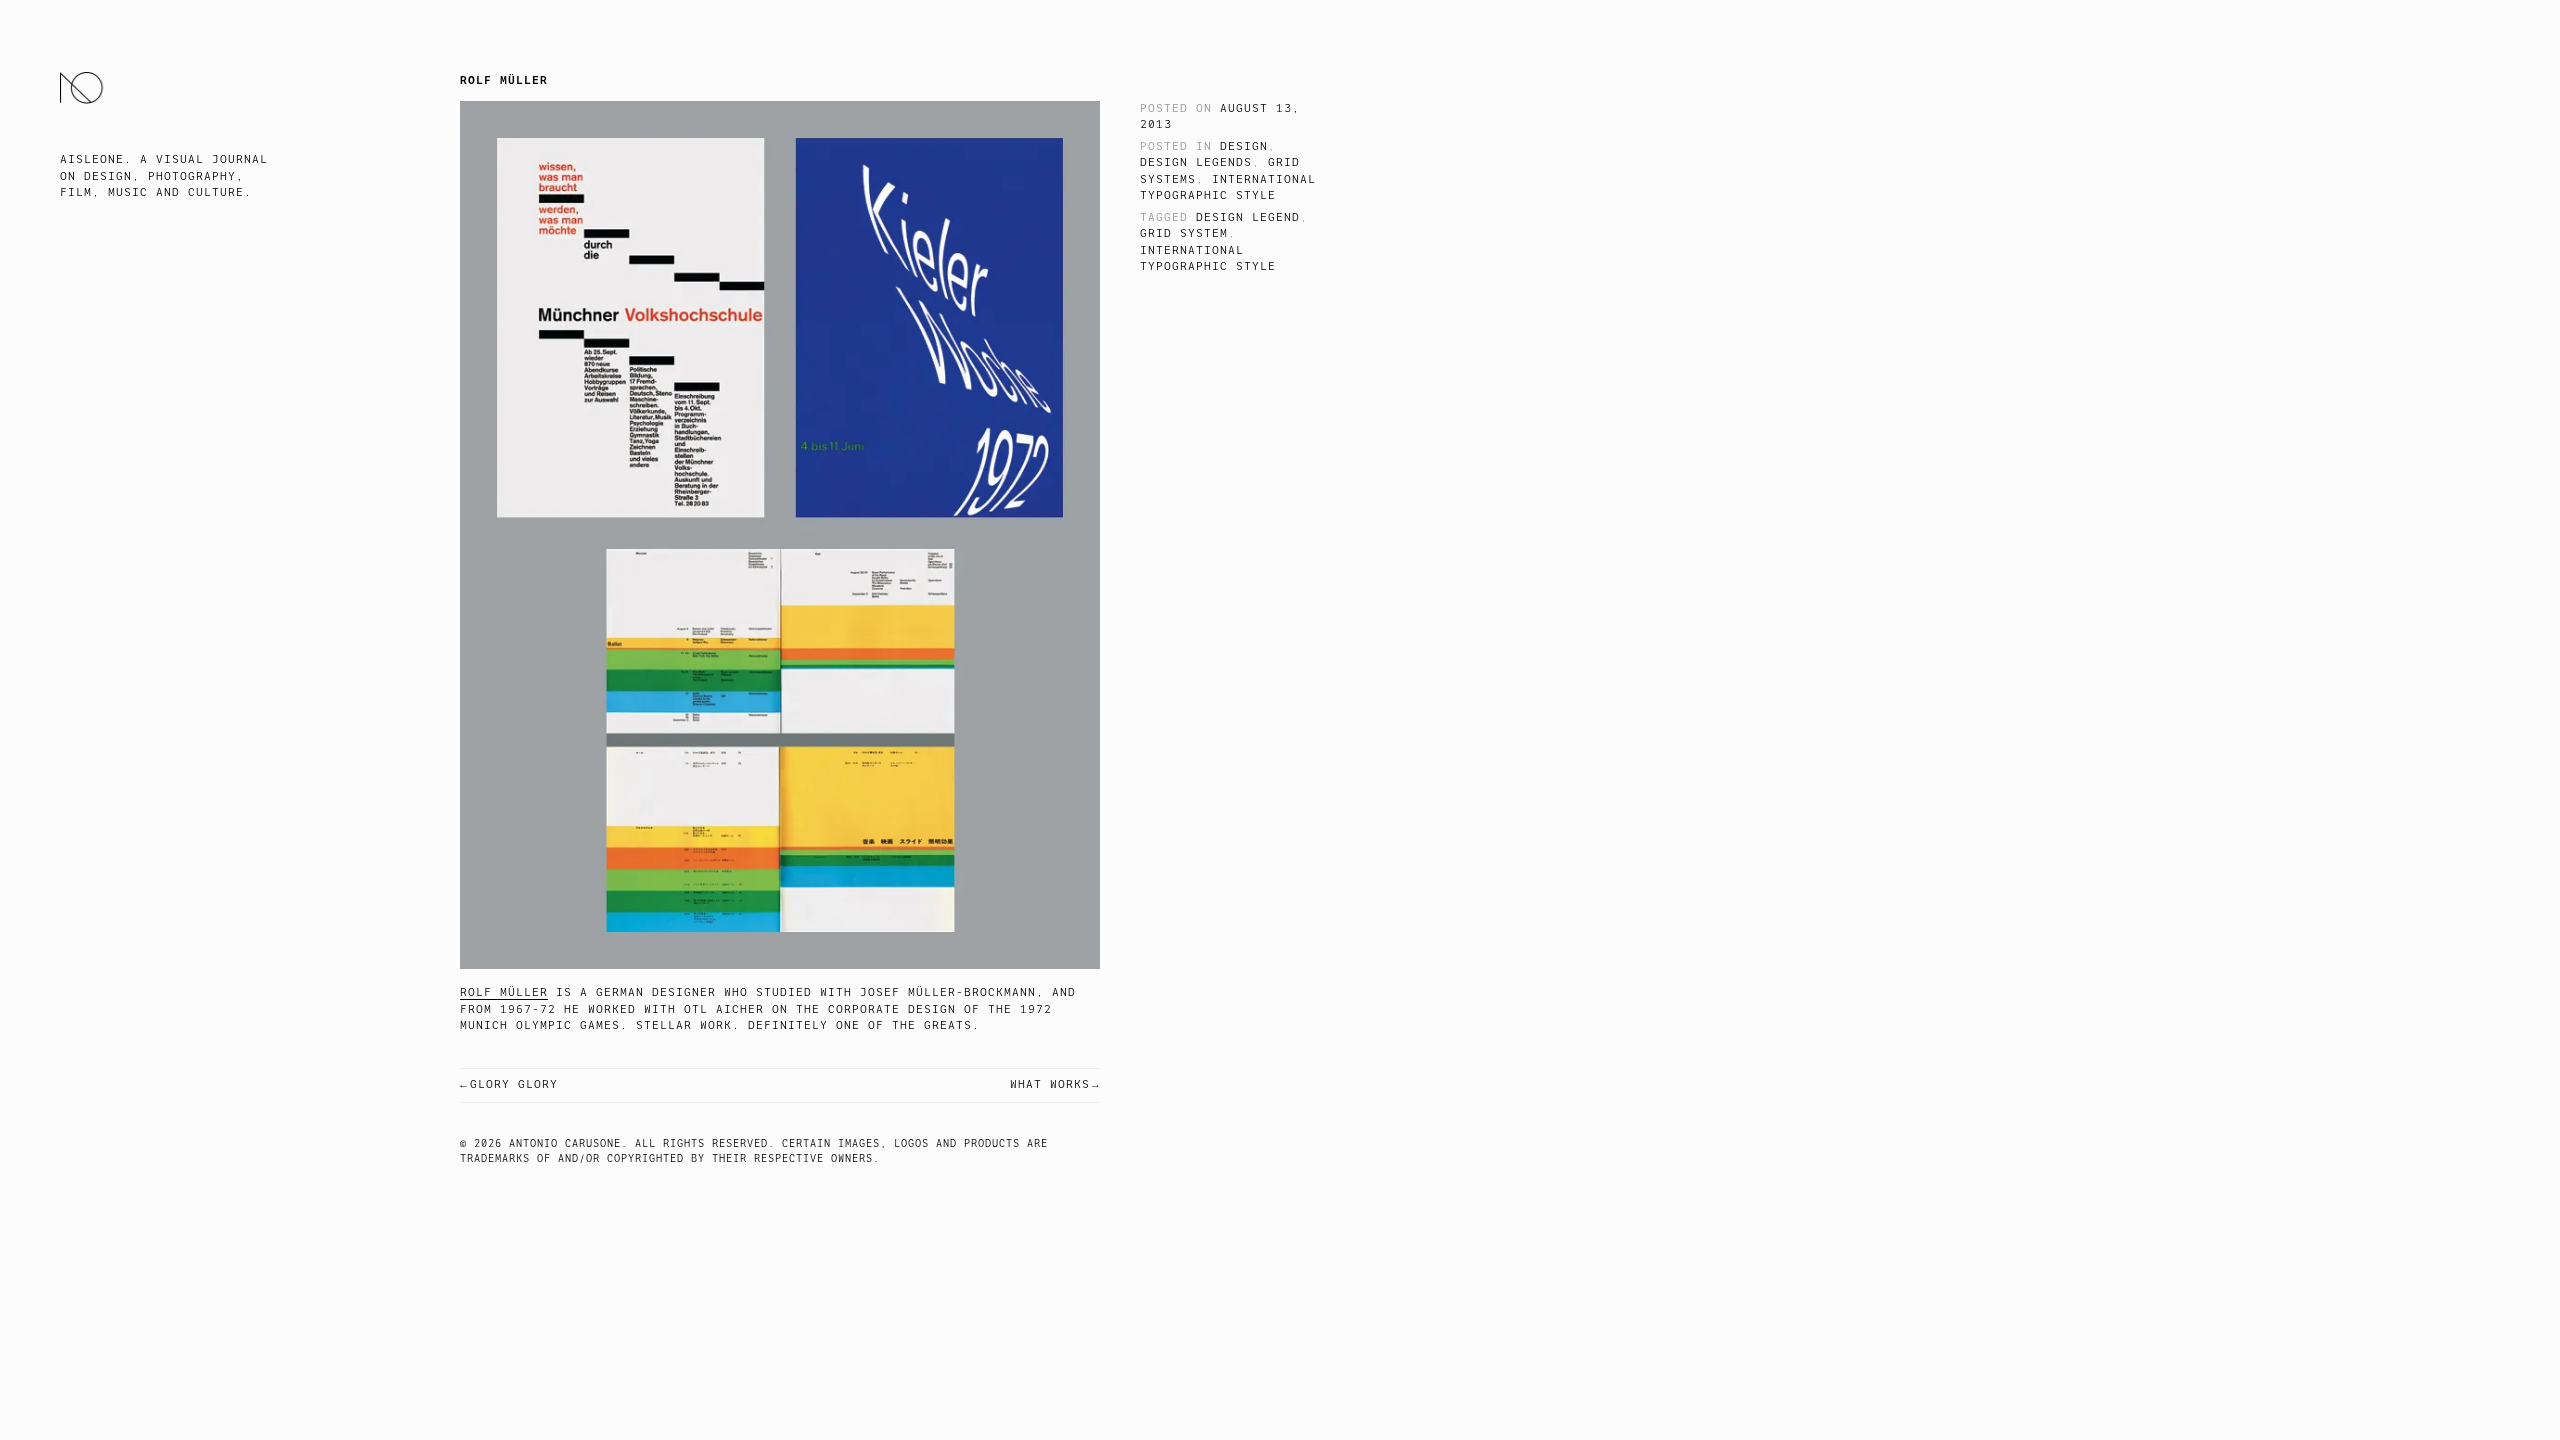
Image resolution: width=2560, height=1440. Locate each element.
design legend (1248, 217)
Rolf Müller (504, 992)
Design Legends (1196, 162)
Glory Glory (514, 1084)
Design (1244, 146)
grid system (1184, 233)
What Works (1050, 1084)
